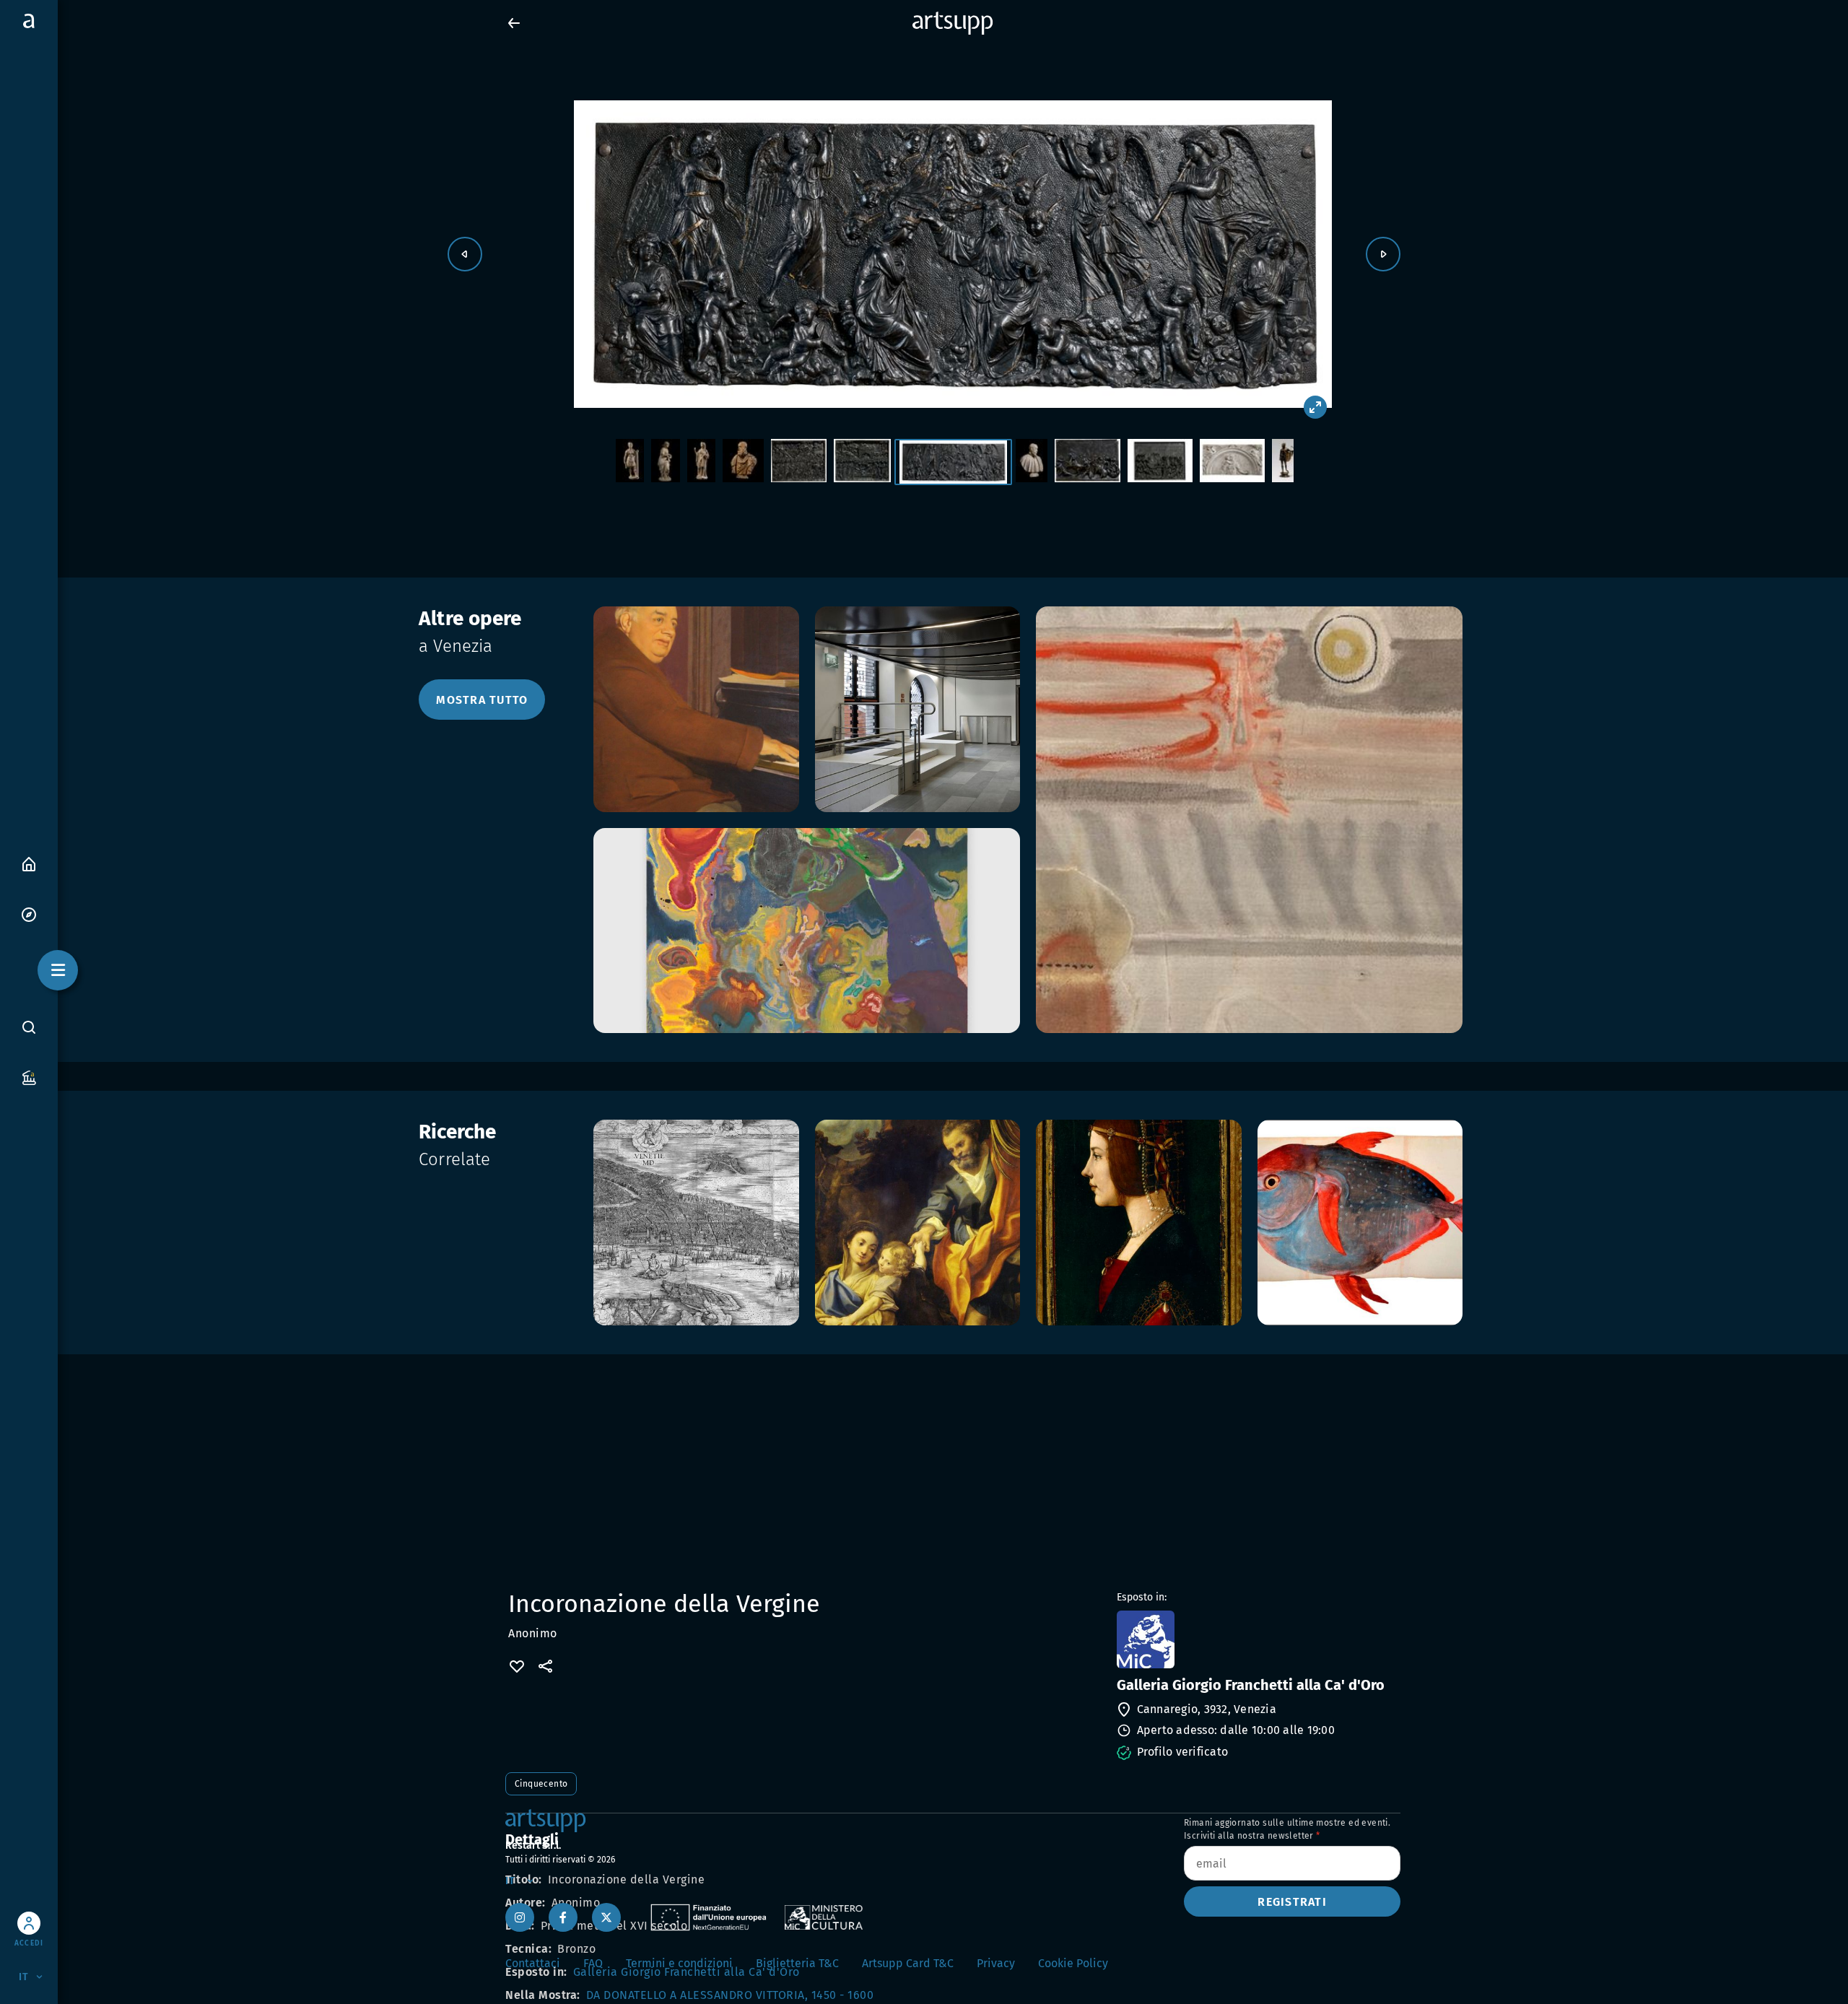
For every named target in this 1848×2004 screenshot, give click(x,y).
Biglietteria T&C (797, 1963)
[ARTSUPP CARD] (29, 1077)
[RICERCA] (29, 1027)
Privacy (996, 1963)
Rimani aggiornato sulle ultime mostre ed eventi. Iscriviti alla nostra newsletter (1287, 1829)
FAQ (593, 1963)
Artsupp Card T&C (908, 1963)
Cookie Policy (1073, 1963)
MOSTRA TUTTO (482, 700)
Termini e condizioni (679, 1963)
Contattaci (533, 1963)
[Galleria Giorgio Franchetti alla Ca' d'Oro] (1257, 1639)
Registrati (1292, 1902)
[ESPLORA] (29, 914)
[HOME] (29, 863)
